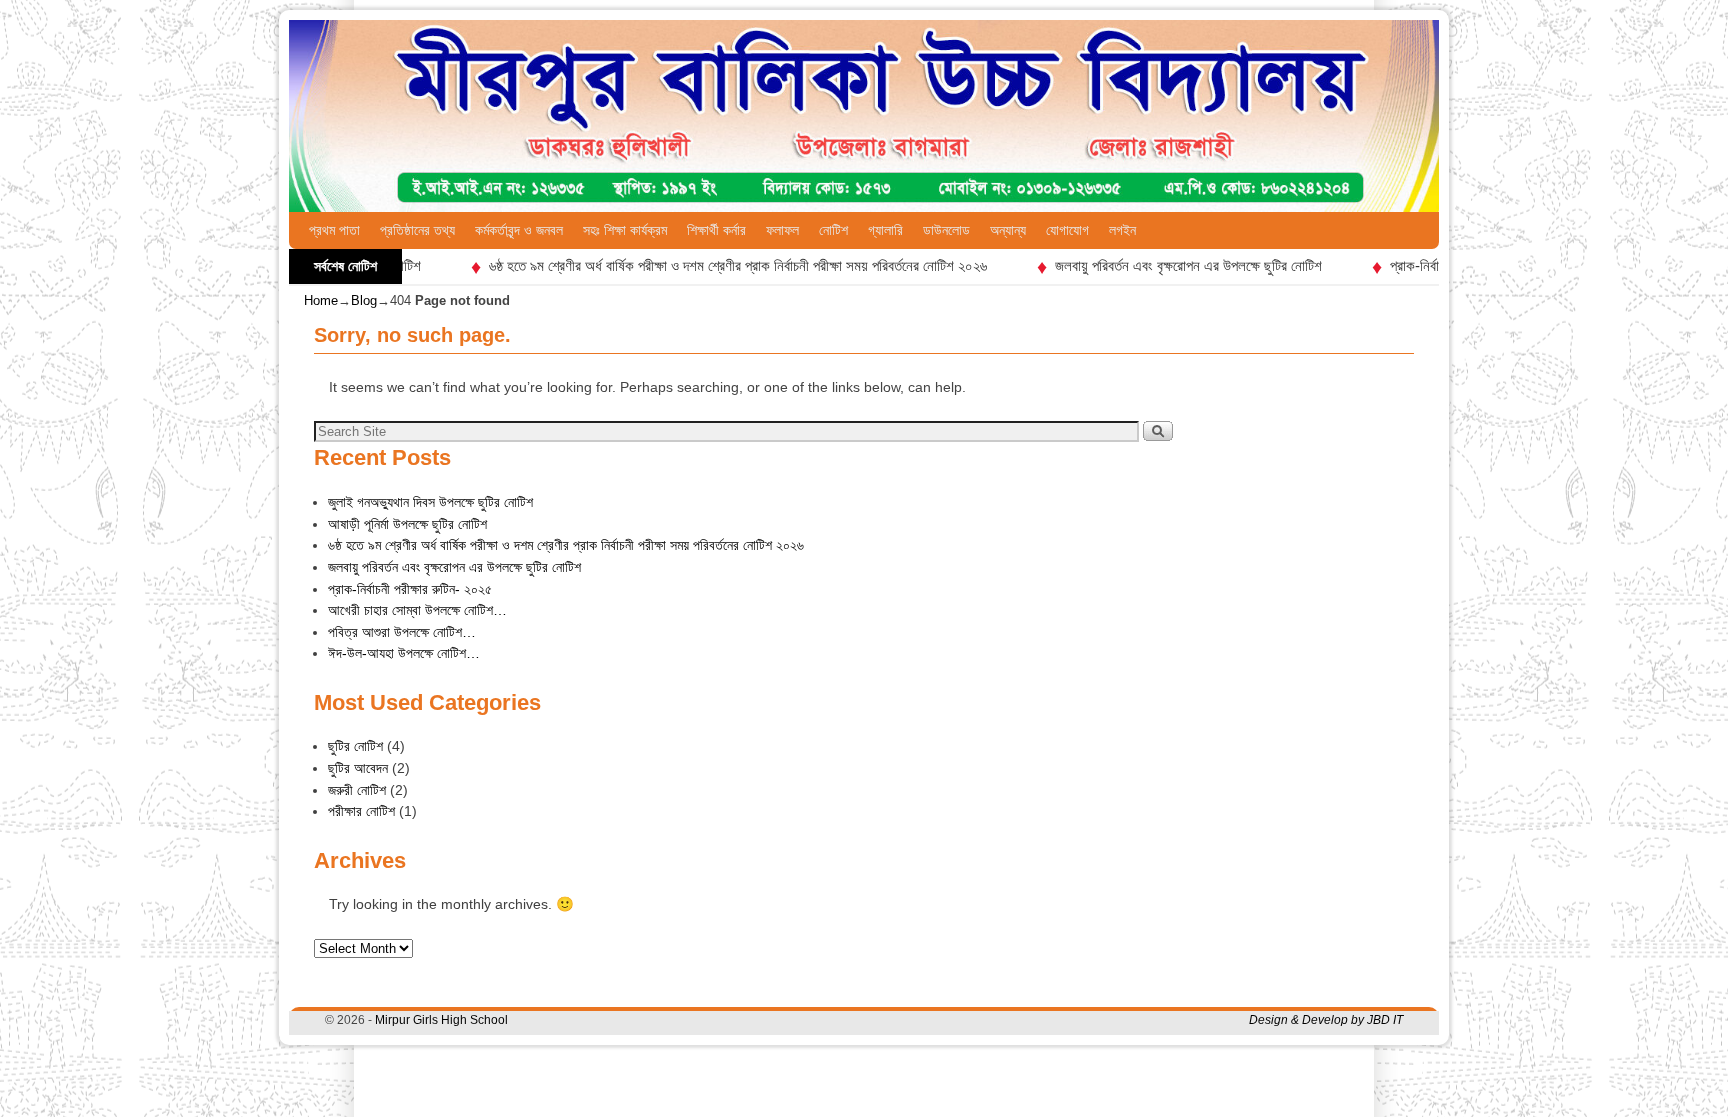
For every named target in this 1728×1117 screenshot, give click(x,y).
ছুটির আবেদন (358, 768)
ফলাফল (782, 230)
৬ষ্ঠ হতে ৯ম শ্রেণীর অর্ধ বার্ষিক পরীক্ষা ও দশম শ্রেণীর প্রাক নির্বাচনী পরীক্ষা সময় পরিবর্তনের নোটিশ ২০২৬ (711, 265)
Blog (364, 300)
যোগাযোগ (1067, 230)
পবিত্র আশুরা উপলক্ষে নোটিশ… (402, 632)
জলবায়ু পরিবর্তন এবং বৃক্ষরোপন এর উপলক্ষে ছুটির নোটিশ (1161, 265)
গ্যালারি (885, 230)
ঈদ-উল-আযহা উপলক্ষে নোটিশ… (404, 653)
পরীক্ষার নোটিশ (361, 811)
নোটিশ (833, 230)
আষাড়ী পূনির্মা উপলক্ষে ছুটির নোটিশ (407, 524)
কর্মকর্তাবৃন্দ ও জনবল (519, 230)
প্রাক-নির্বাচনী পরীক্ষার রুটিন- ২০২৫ (410, 589)
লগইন (1122, 230)
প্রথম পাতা (334, 230)
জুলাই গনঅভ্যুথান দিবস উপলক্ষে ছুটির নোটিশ (430, 502)
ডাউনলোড (946, 230)
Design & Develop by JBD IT (1326, 1020)
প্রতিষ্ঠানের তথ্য (417, 230)
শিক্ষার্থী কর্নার (716, 230)
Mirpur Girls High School (441, 1020)
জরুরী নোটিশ (357, 790)
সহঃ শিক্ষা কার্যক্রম (625, 230)
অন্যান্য (1008, 230)
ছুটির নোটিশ (355, 746)
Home (321, 300)
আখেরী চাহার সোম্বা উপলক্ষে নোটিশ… (417, 610)
